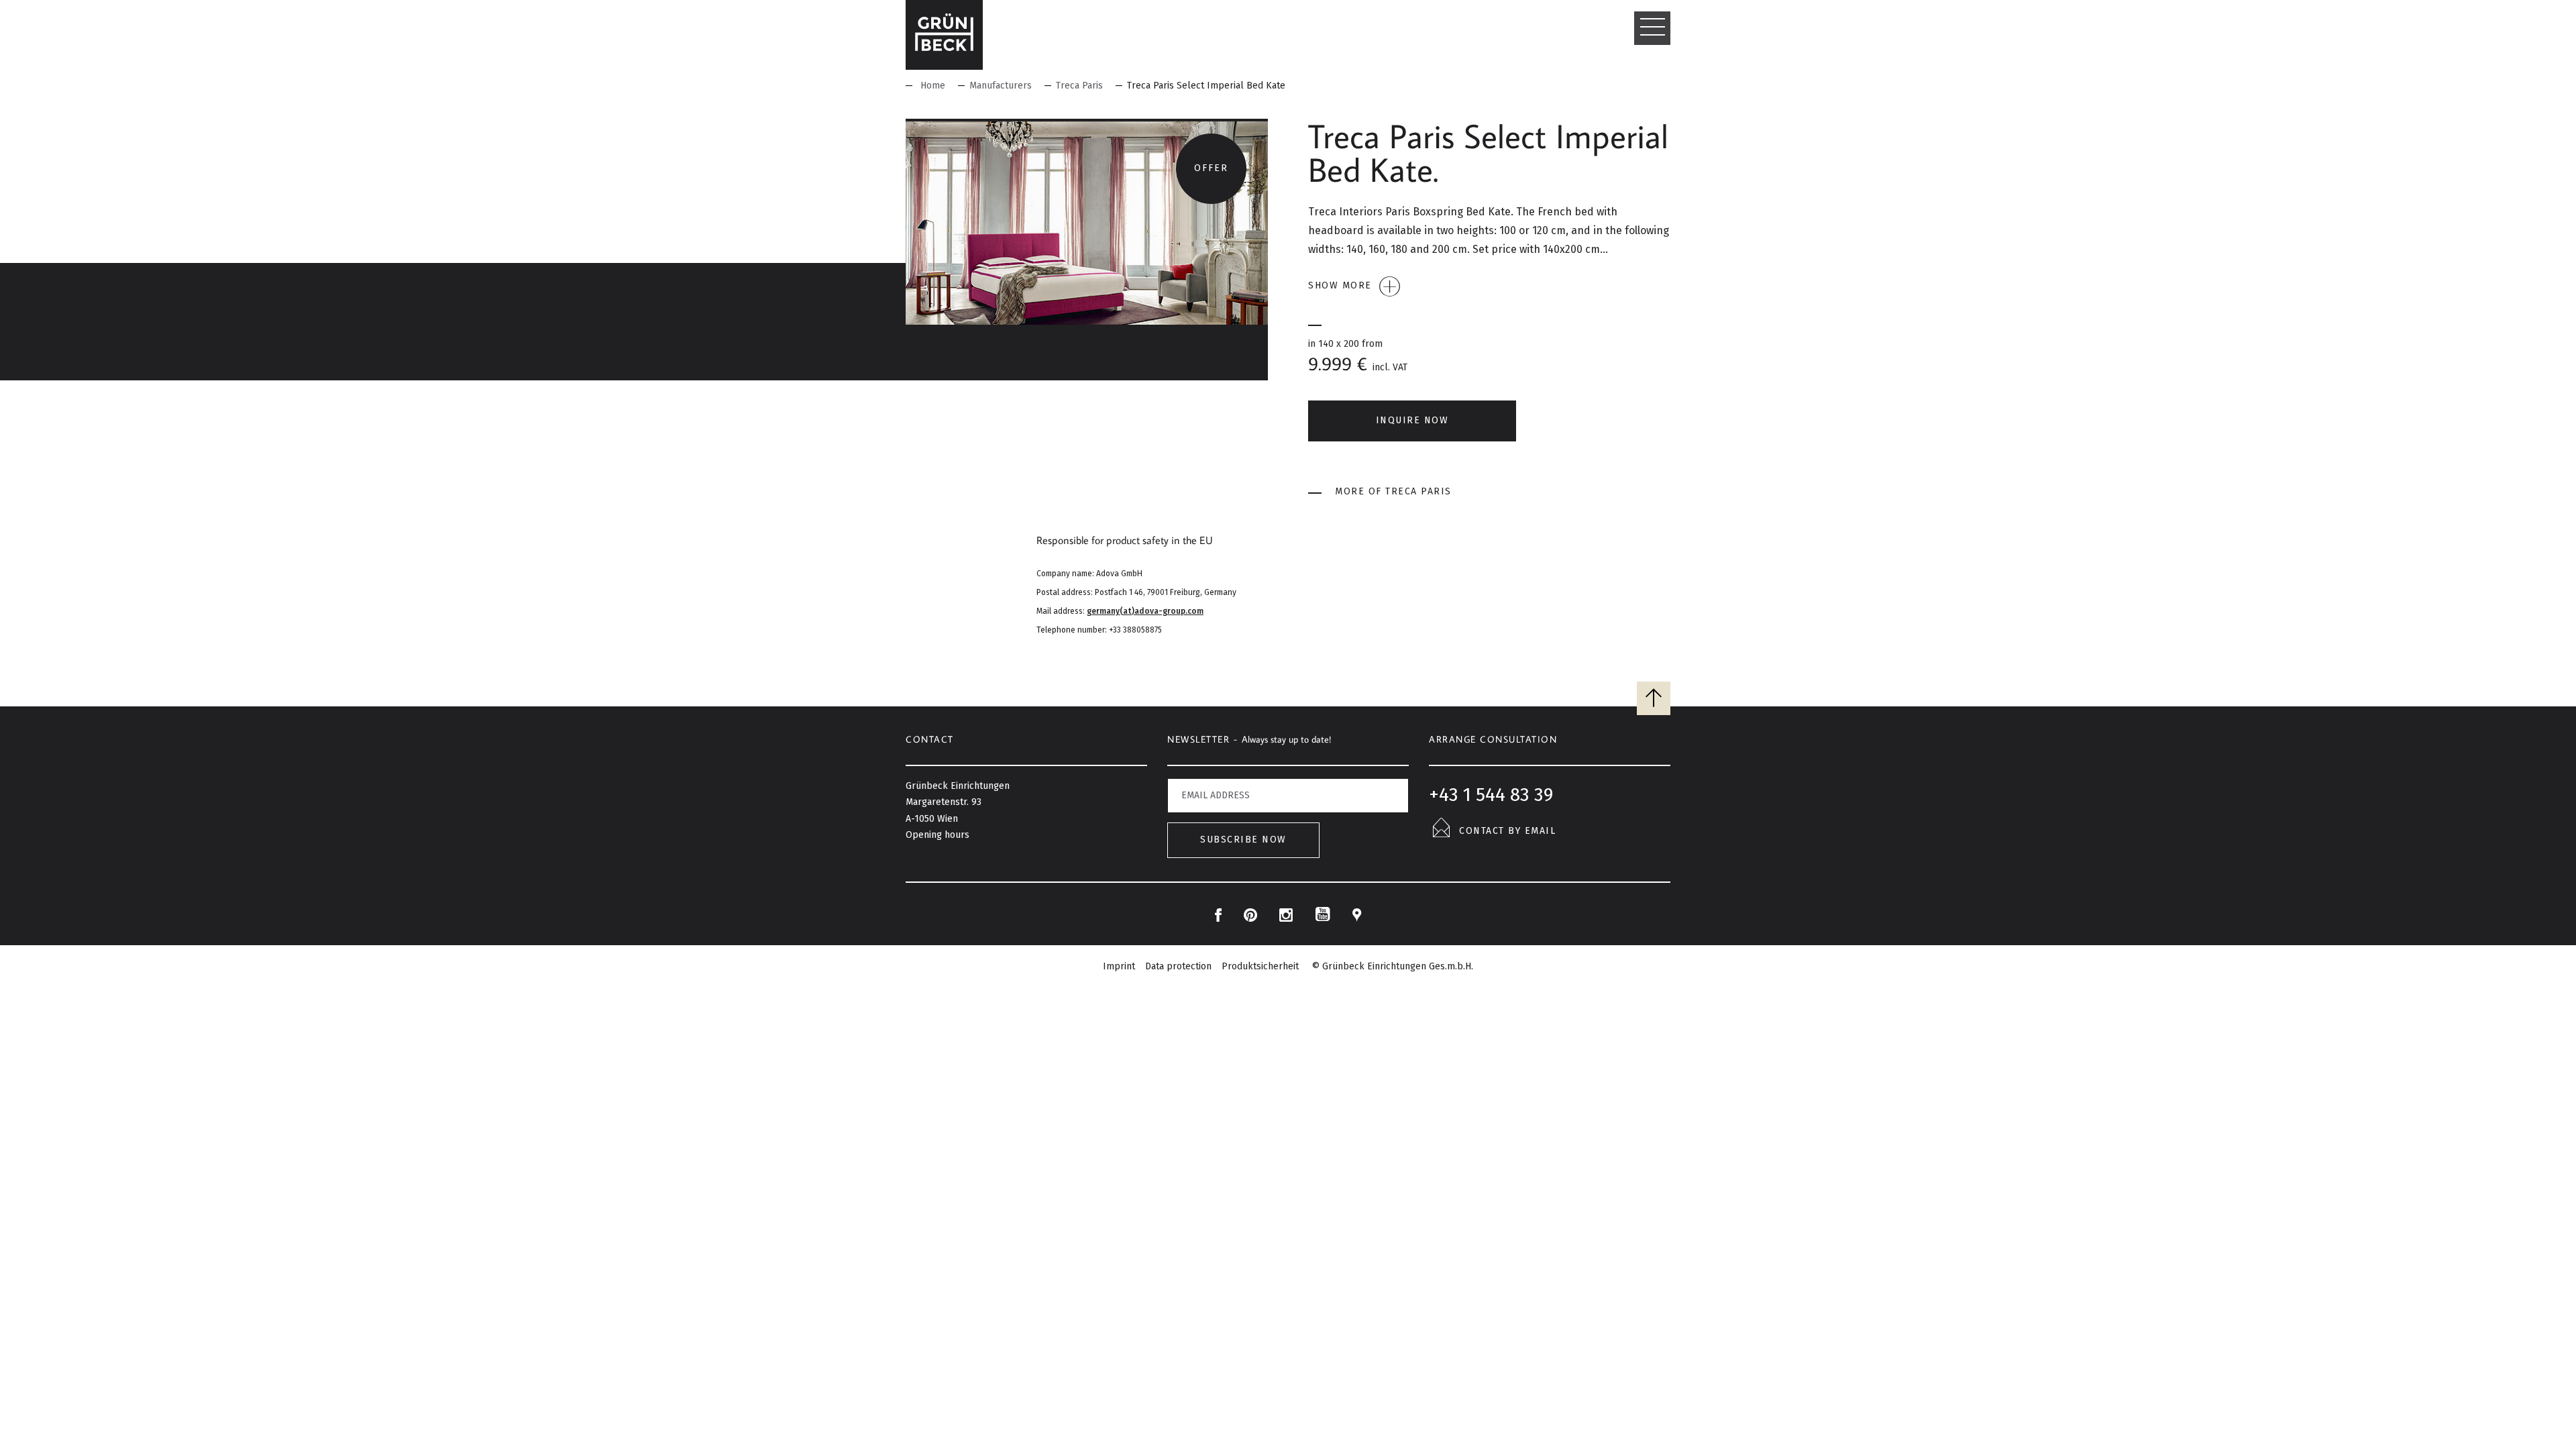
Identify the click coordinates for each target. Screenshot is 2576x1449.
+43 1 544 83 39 (1491, 795)
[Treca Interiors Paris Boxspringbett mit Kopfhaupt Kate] (1087, 222)
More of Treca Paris (1393, 491)
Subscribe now (1243, 840)
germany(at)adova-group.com (1145, 611)
